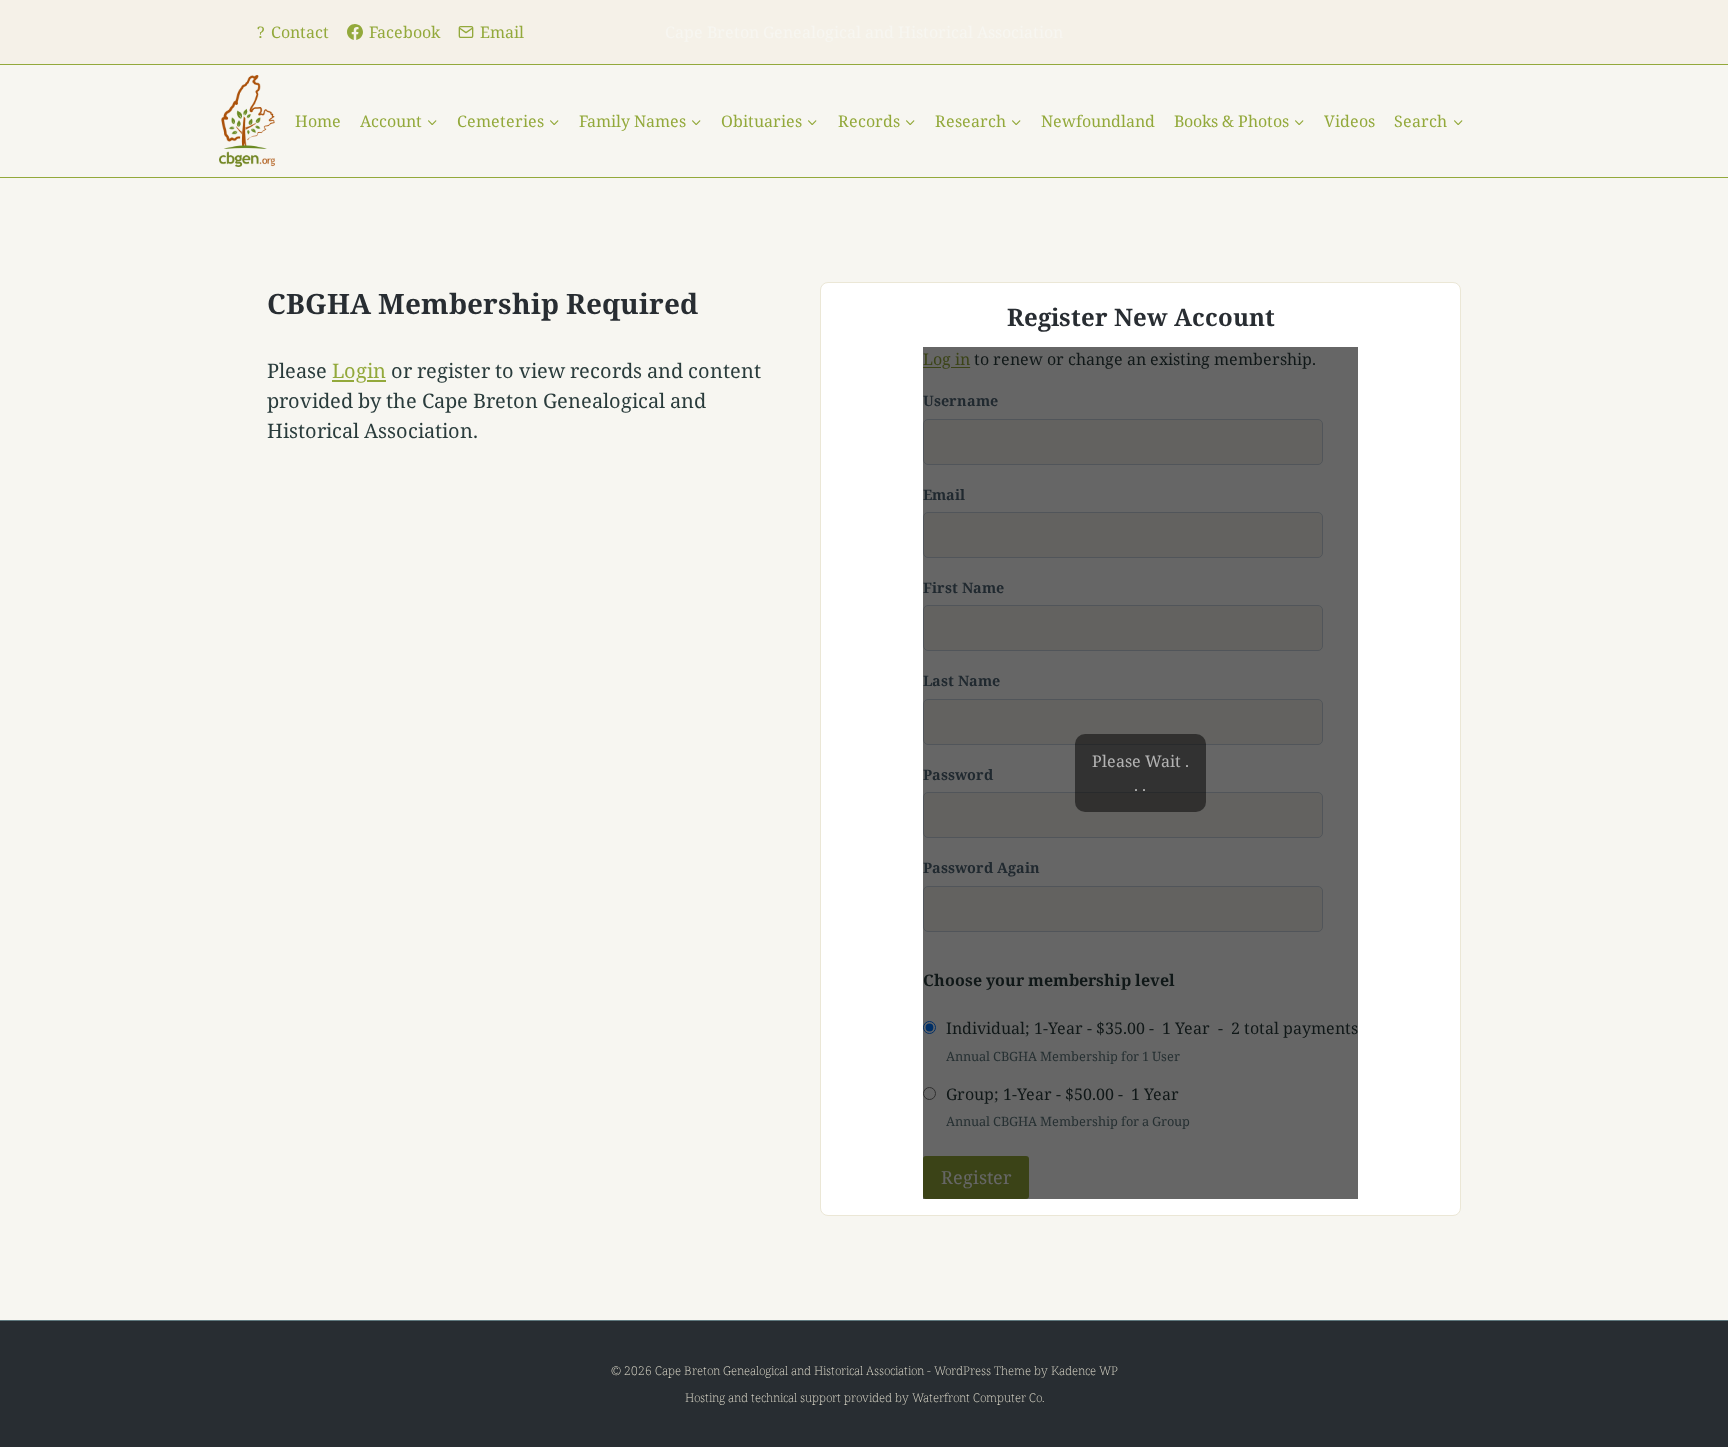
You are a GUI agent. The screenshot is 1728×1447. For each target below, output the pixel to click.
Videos (1349, 121)
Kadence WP (1084, 1370)
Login (359, 370)
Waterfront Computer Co (977, 1397)
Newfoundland (1098, 121)
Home (318, 121)
